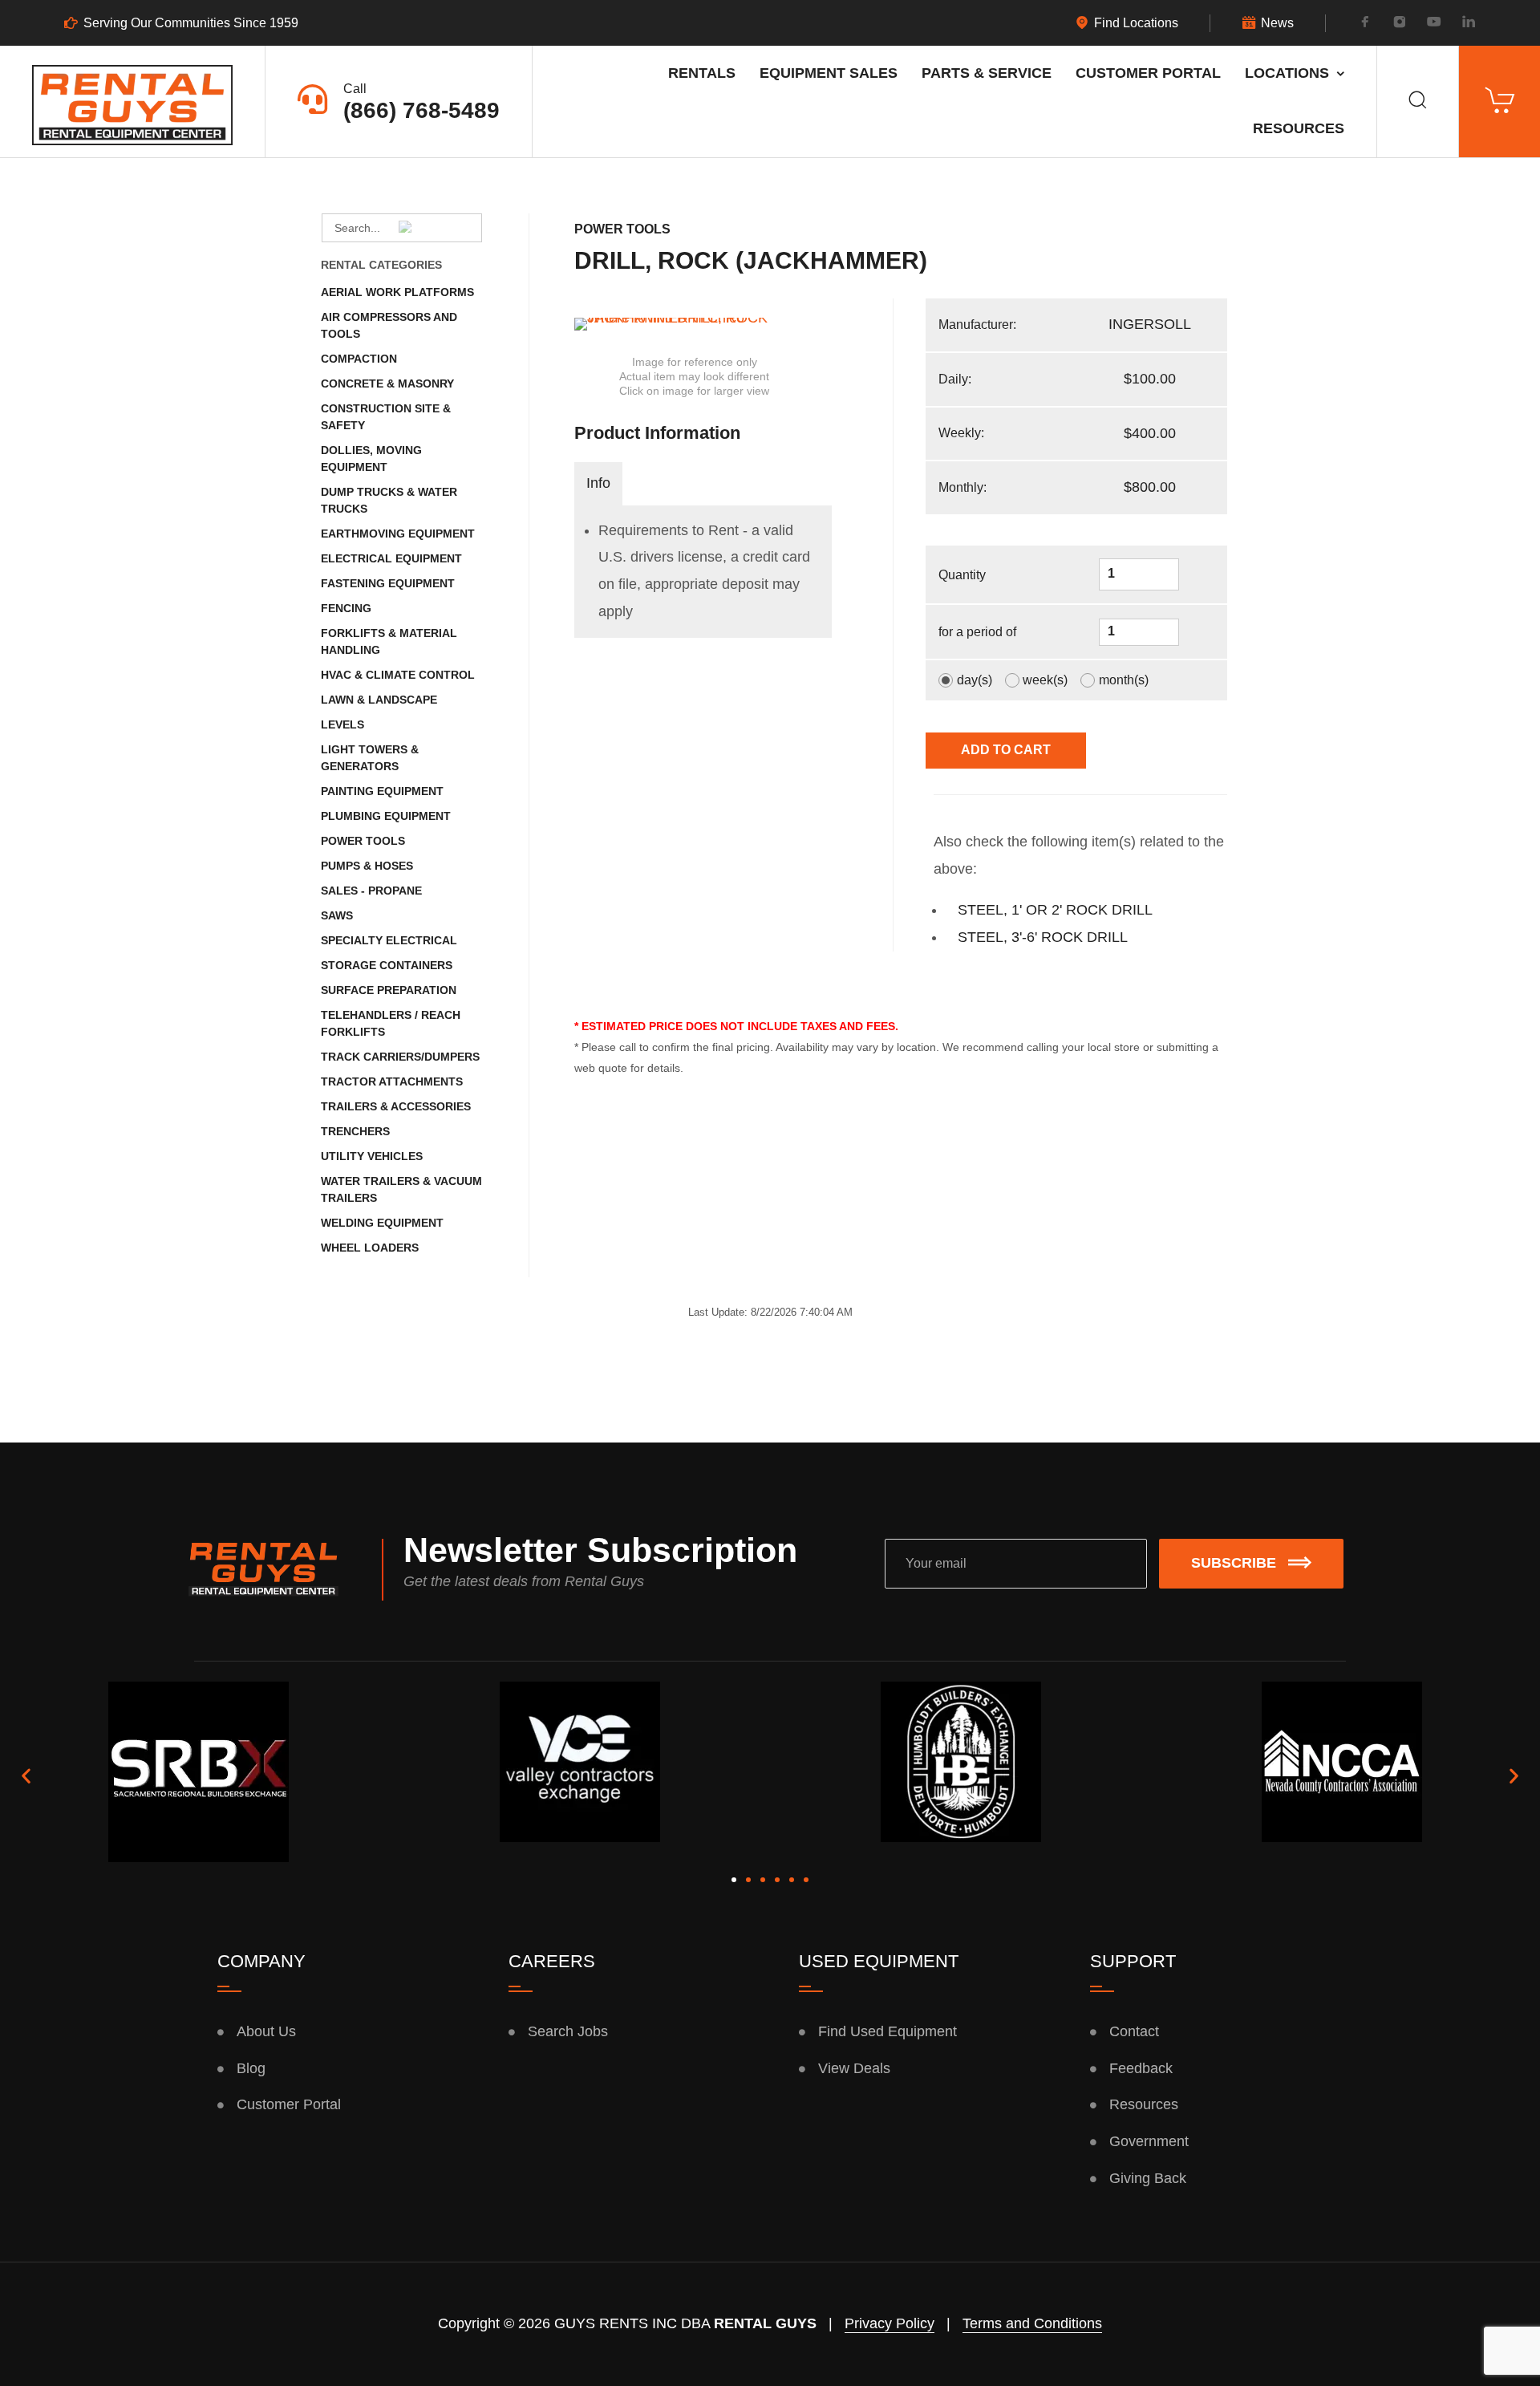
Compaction (359, 359)
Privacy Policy (890, 2323)
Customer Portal (1148, 73)
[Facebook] (1365, 24)
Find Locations (1136, 23)
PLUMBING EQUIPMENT (386, 816)
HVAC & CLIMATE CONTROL (398, 675)
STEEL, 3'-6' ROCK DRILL (1043, 937)
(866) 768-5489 (421, 110)
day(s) (975, 680)
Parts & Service (987, 73)
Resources (1299, 128)
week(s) (1045, 680)
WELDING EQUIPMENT (382, 1223)
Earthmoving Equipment (398, 534)
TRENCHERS (355, 1131)
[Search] (1418, 101)
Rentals (702, 73)
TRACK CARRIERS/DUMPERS (400, 1057)
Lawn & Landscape (379, 700)
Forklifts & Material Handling (389, 641)
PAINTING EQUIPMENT (382, 791)
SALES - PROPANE (371, 891)
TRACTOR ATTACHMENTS (392, 1081)
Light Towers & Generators (370, 758)
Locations (1287, 73)
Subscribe (1234, 1563)
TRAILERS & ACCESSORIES (396, 1106)
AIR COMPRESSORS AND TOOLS (389, 325)
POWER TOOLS (363, 841)
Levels (342, 724)
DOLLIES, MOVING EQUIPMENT (371, 459)
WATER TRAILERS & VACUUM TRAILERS (401, 1189)
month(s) (1124, 680)
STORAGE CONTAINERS (387, 965)
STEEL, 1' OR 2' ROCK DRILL (1055, 910)
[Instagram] (1400, 24)
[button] (26, 1775)
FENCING (346, 608)
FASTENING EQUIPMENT (388, 583)
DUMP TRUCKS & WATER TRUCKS (389, 500)
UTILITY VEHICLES (372, 1156)
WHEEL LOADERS (370, 1248)
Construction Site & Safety (386, 417)
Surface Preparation (389, 990)
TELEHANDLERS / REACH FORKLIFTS (391, 1023)
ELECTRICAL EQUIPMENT (391, 558)
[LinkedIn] (1469, 24)
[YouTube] (1434, 24)
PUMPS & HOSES (367, 866)
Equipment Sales (829, 73)
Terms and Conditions (1032, 2323)
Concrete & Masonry (387, 383)
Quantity (962, 575)
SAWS (337, 915)
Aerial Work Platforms (397, 292)
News (1277, 23)
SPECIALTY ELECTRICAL (389, 940)
